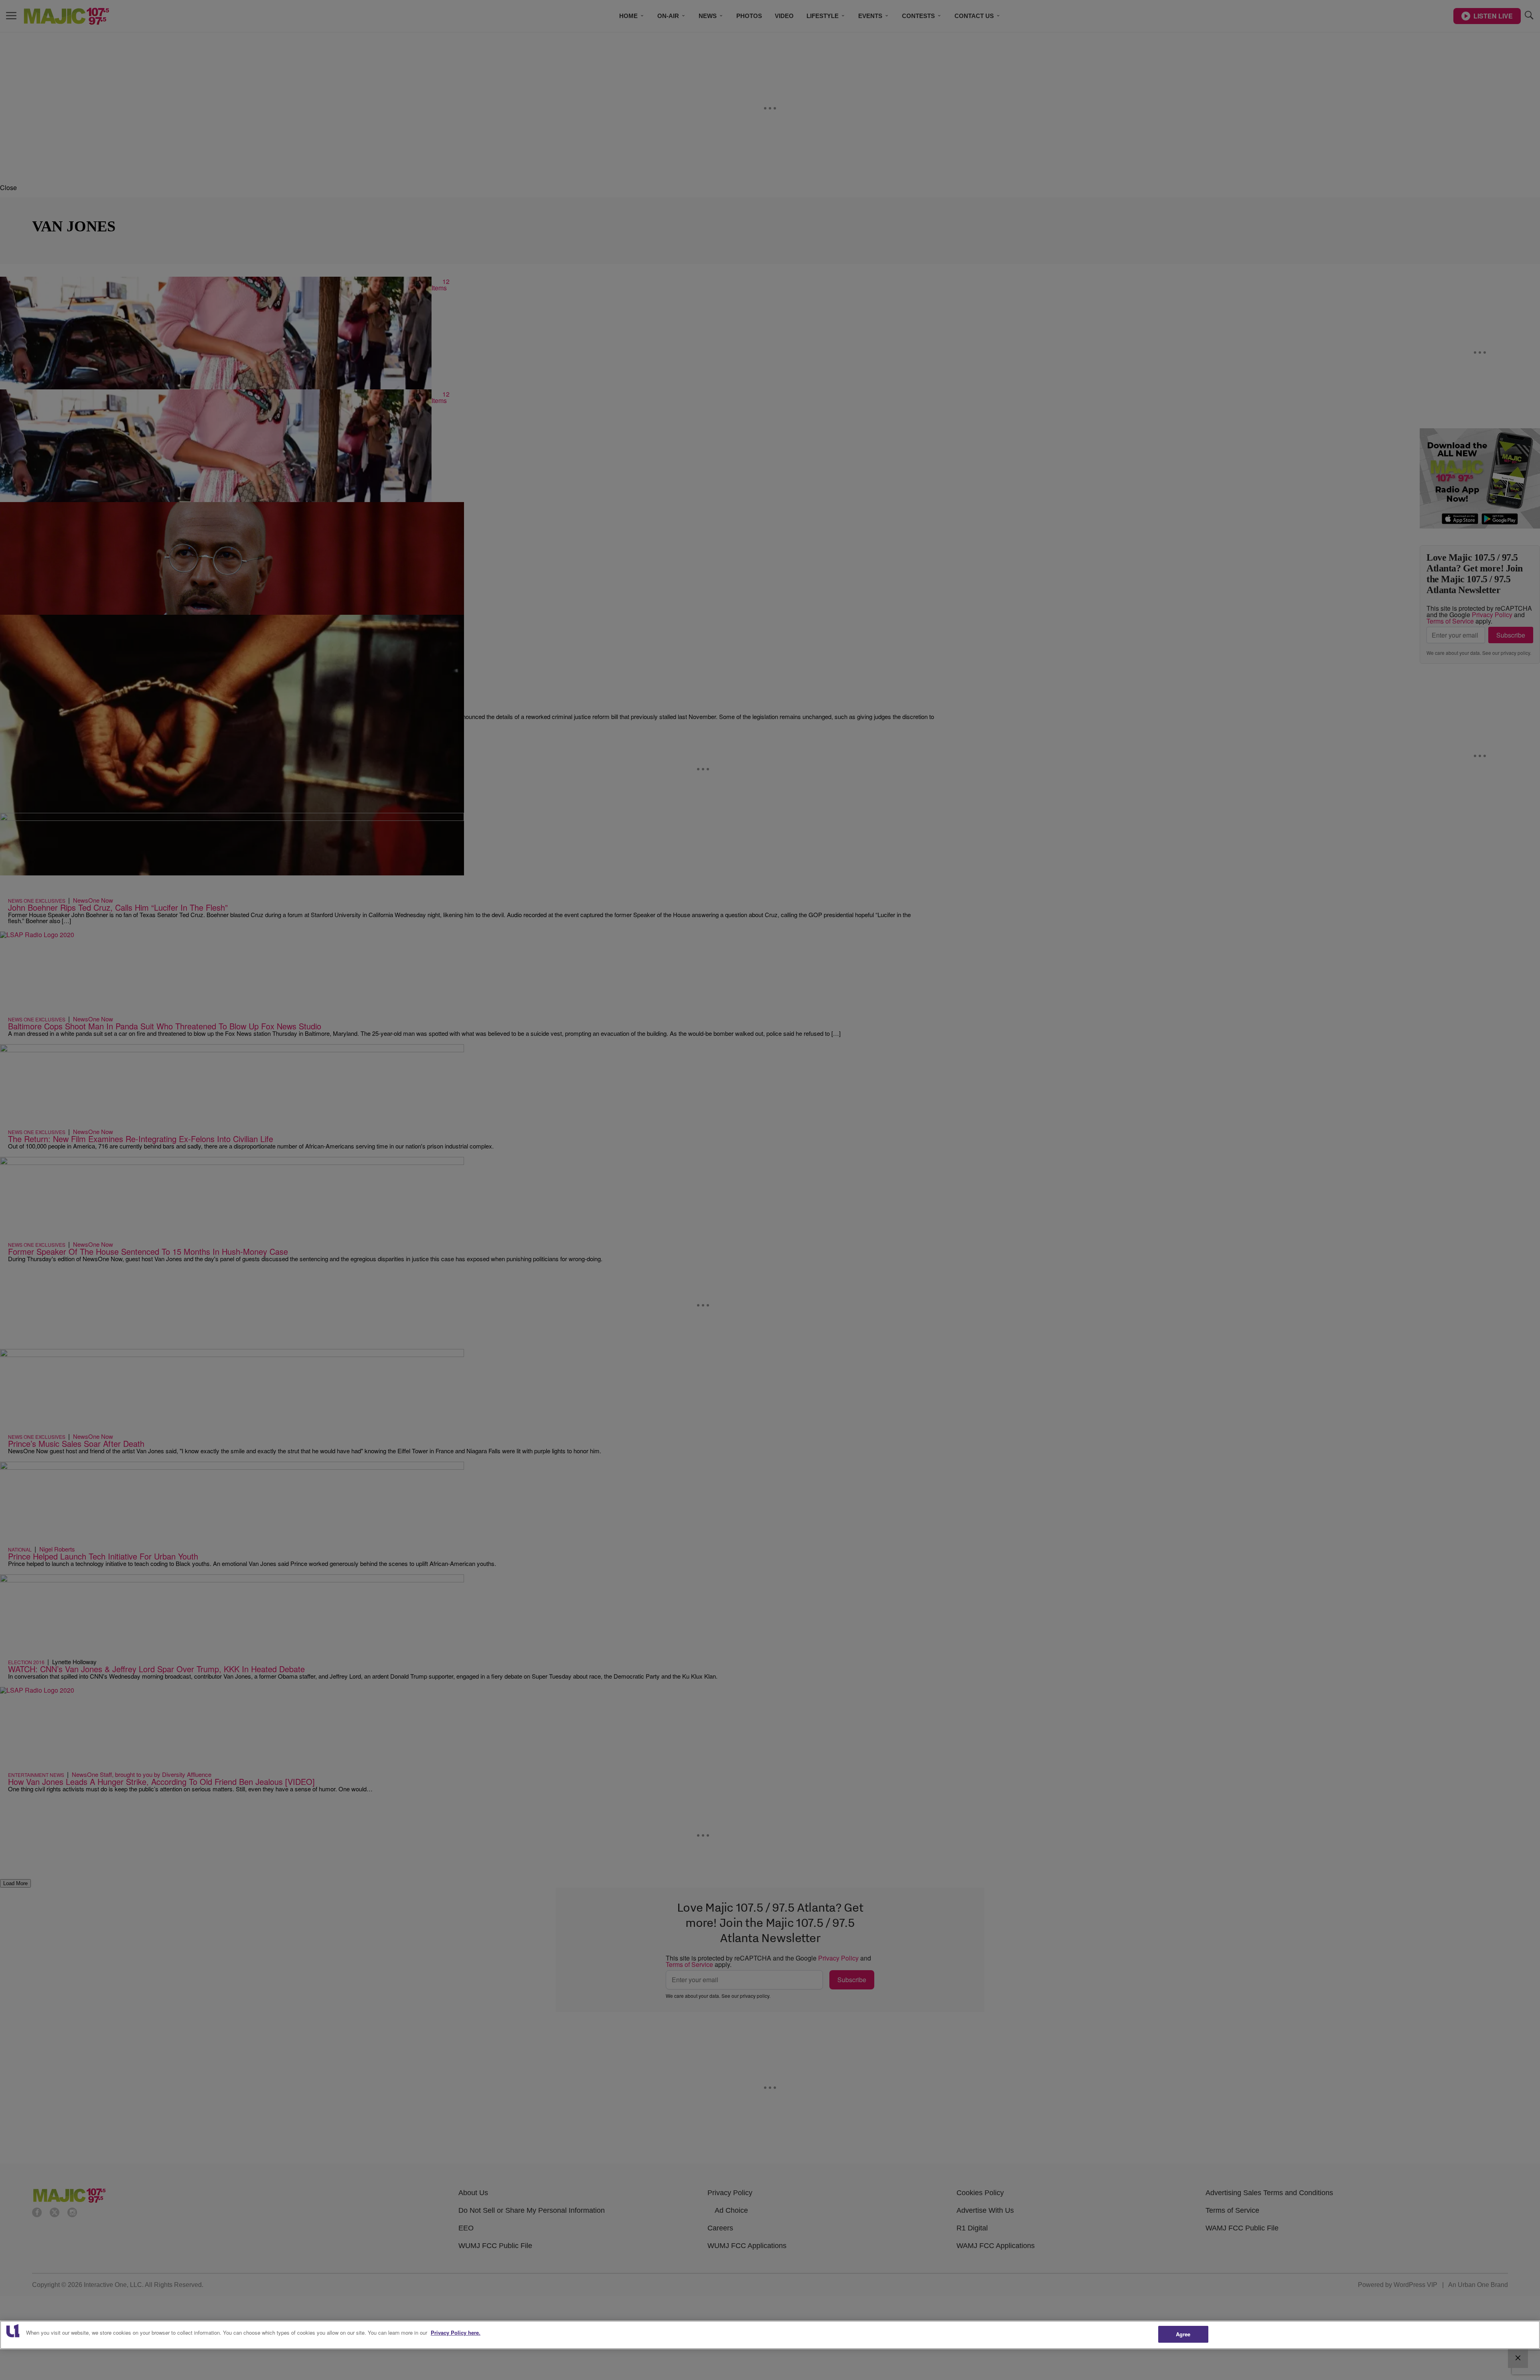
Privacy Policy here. (456, 2332)
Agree (1183, 2334)
